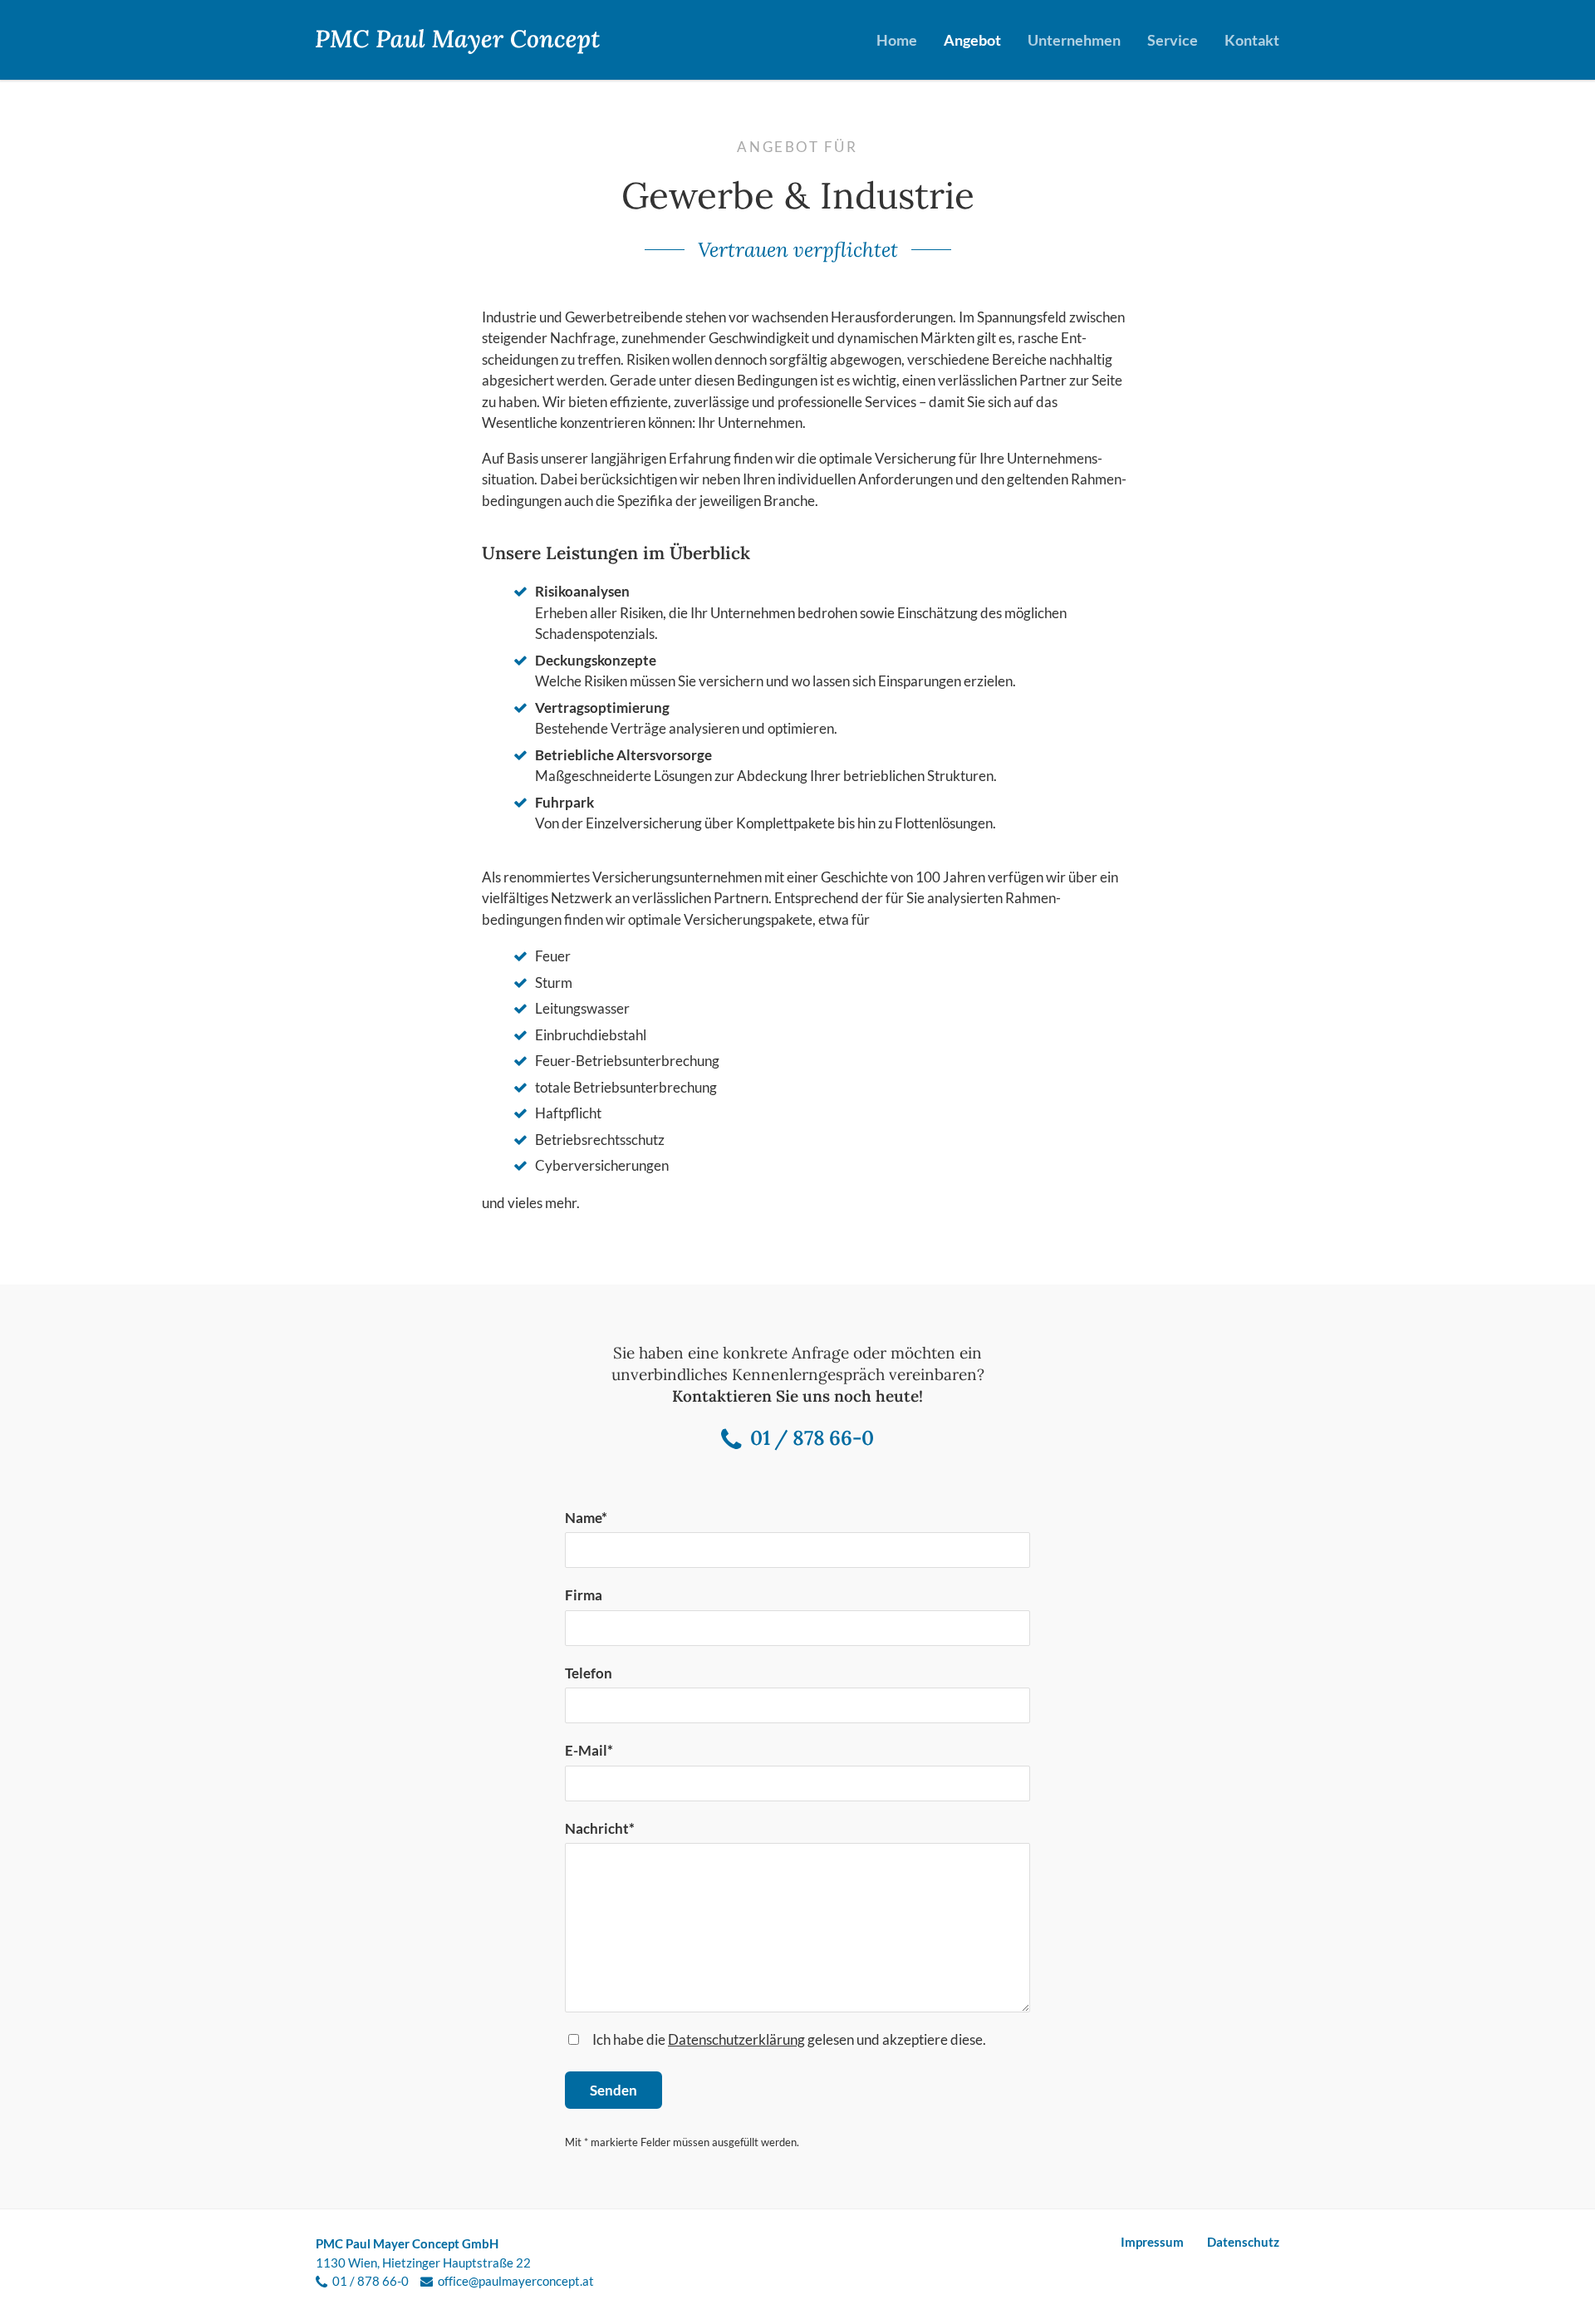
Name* (586, 1518)
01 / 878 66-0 (812, 1438)
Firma (584, 1595)
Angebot (972, 40)
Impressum (1152, 2242)
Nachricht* (600, 1828)
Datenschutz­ (1243, 2242)
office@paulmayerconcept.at (516, 2281)
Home (897, 40)
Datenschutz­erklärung (736, 2039)
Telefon (589, 1673)
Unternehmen (1074, 40)
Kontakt (1252, 40)
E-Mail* (589, 1750)
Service (1173, 40)
